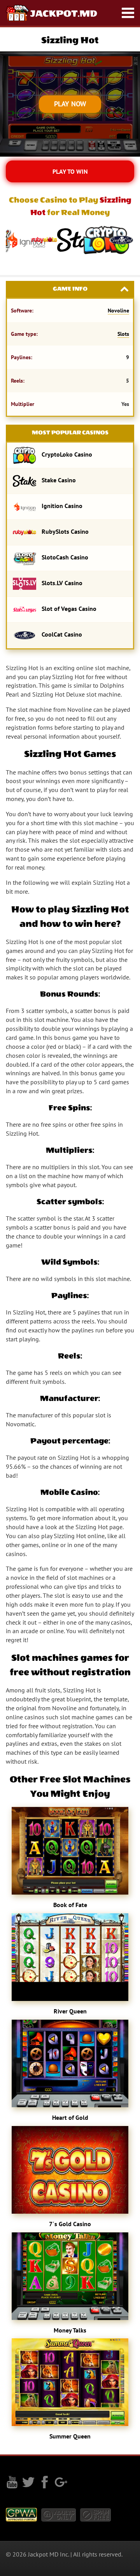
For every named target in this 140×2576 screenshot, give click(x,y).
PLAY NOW (70, 104)
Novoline (118, 311)
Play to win (70, 171)
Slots (123, 334)
